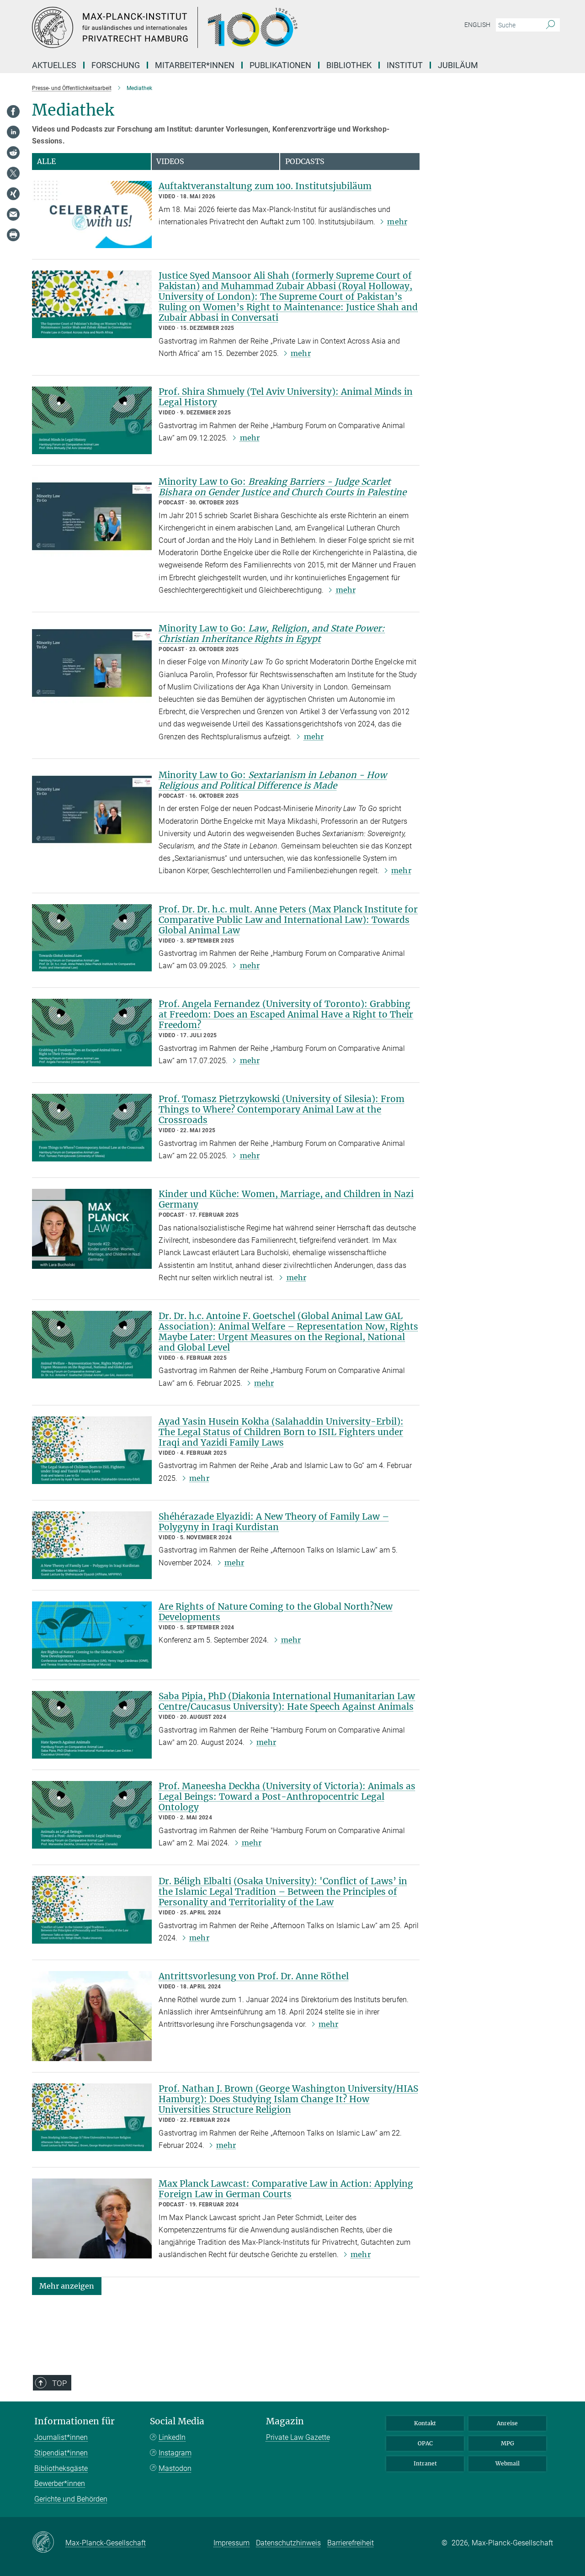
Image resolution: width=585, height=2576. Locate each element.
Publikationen (280, 65)
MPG (508, 2443)
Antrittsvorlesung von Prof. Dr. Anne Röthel (254, 1976)
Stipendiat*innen (61, 2453)
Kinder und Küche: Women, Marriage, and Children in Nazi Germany (286, 1199)
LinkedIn (172, 2437)
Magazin (285, 2421)
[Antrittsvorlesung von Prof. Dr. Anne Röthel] (92, 2016)
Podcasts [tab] (305, 161)
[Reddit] (13, 153)
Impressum (231, 2543)
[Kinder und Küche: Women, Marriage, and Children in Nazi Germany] (92, 1229)
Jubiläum (458, 65)
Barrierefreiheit (351, 2543)
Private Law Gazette (298, 2437)
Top (59, 2383)
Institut (405, 65)
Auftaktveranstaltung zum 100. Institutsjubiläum (265, 186)
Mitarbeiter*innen (195, 65)
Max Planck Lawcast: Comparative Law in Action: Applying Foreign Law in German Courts (286, 2189)
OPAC (425, 2443)
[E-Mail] (13, 214)
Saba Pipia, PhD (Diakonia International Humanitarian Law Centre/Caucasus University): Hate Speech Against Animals (287, 1701)
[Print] (13, 235)
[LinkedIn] (13, 132)
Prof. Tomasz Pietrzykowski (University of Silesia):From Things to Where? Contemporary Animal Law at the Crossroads (282, 1109)
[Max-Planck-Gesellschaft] (49, 2543)
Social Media (177, 2421)
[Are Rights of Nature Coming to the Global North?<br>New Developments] (92, 1635)
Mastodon (175, 2468)
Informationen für (74, 2421)
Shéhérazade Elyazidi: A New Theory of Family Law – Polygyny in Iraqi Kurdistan (274, 1522)
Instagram (175, 2453)
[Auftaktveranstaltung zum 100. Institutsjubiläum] (92, 215)
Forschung (116, 65)
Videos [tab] (170, 161)
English (477, 25)
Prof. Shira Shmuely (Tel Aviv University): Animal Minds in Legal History (286, 397)
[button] (67, 2285)
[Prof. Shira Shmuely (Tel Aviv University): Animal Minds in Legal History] (92, 420)
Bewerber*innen (60, 2483)
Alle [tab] (46, 161)
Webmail (508, 2463)
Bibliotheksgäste (61, 2468)
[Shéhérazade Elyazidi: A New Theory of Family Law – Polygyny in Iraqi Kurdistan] (92, 1545)
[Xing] (13, 194)
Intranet (425, 2463)
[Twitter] (13, 173)
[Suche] (550, 25)
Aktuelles (54, 65)
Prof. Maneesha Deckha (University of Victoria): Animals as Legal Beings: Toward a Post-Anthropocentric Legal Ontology (287, 1797)
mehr (397, 222)
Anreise (507, 2423)
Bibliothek (349, 65)
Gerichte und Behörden (71, 2499)
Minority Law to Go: (282, 487)
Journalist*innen (61, 2437)
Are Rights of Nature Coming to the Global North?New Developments (276, 1612)
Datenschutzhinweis (288, 2543)
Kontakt (425, 2423)
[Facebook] (13, 111)
